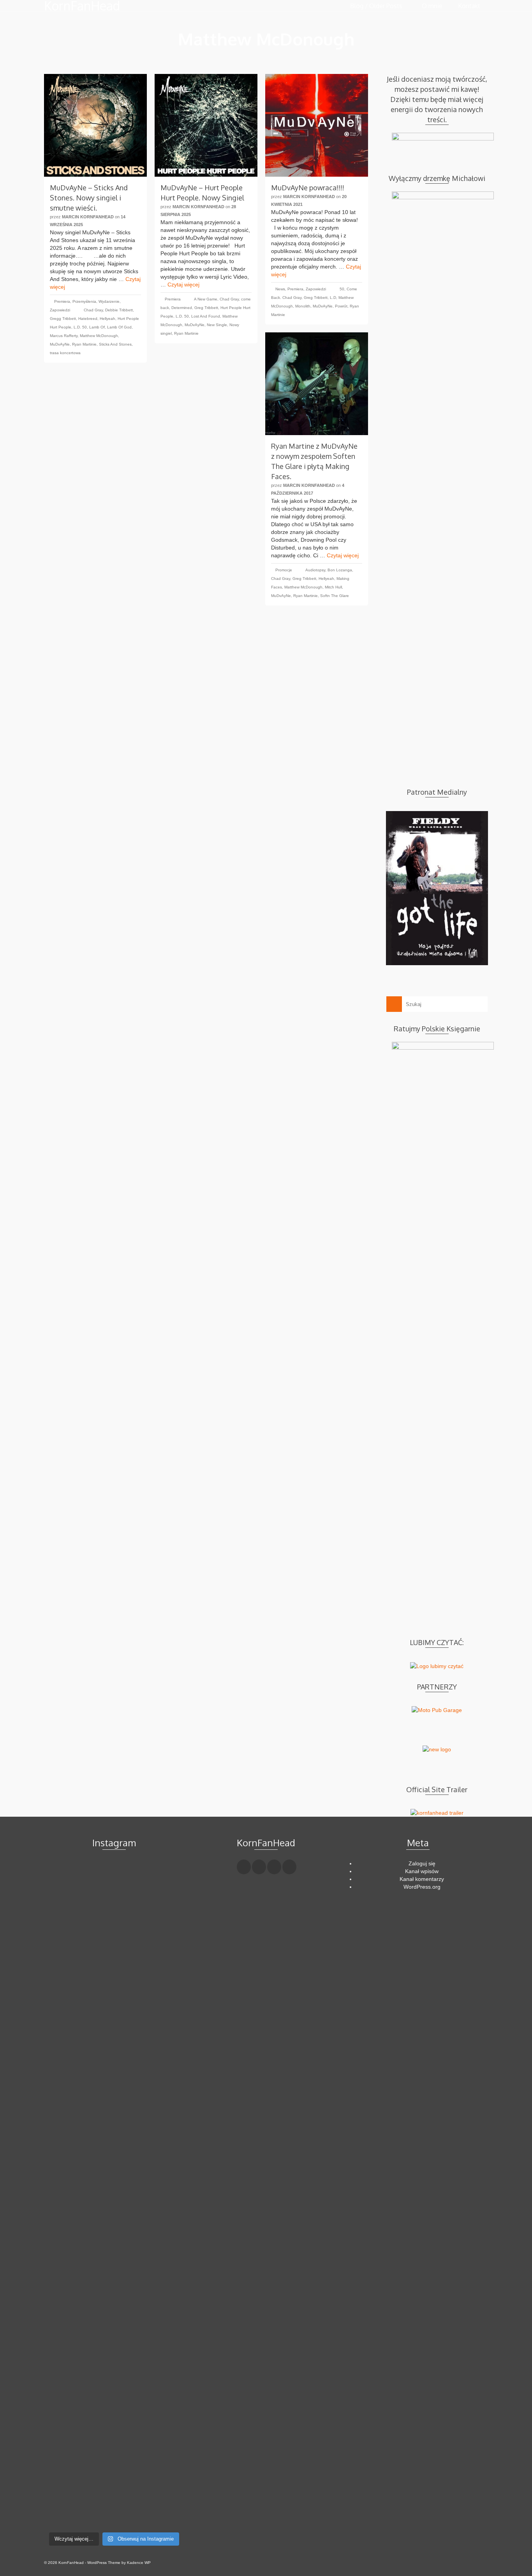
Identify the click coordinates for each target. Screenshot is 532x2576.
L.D (333, 298)
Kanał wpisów (422, 1871)
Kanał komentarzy (422, 1879)
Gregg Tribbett (63, 319)
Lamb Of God (119, 327)
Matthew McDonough (99, 336)
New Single (217, 325)
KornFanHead (82, 6)
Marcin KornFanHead (88, 217)
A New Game (206, 299)
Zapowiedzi (60, 310)
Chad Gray (93, 310)
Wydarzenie (109, 301)
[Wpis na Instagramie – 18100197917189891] (66, 1919)
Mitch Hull (333, 587)
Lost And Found (206, 316)
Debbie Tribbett (119, 310)
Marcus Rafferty (64, 336)
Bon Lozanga (340, 570)
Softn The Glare (335, 596)
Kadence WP (139, 2563)
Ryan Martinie (84, 344)
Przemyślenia (84, 301)
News (280, 289)
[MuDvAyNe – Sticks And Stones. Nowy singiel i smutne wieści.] (95, 125)
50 (342, 289)
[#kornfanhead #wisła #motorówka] (114, 1876)
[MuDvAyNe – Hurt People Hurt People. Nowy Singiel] (206, 125)
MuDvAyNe (60, 344)
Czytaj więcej (183, 284)
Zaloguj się (422, 1863)
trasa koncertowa (65, 353)
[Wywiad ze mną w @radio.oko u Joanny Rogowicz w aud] (162, 2483)
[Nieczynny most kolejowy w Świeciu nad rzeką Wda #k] (66, 2467)
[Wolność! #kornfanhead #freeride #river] (66, 1876)
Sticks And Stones (115, 344)
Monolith (303, 306)
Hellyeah (107, 319)
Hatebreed (88, 319)
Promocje (284, 570)
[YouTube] (289, 1867)
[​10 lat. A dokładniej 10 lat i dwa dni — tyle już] (114, 2172)
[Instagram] (274, 1867)
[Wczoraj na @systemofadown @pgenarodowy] (162, 1919)
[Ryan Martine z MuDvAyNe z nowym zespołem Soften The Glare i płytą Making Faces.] (317, 384)
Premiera (62, 301)
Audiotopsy (315, 570)
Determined (182, 308)
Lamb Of (97, 327)
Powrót (341, 306)
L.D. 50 (80, 327)
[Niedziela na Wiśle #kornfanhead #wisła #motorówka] (162, 1884)
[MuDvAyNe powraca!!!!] (317, 125)
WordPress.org (422, 1887)
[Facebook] (244, 1867)
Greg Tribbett (206, 308)
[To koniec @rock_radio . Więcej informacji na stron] (114, 2475)
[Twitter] (259, 1867)
